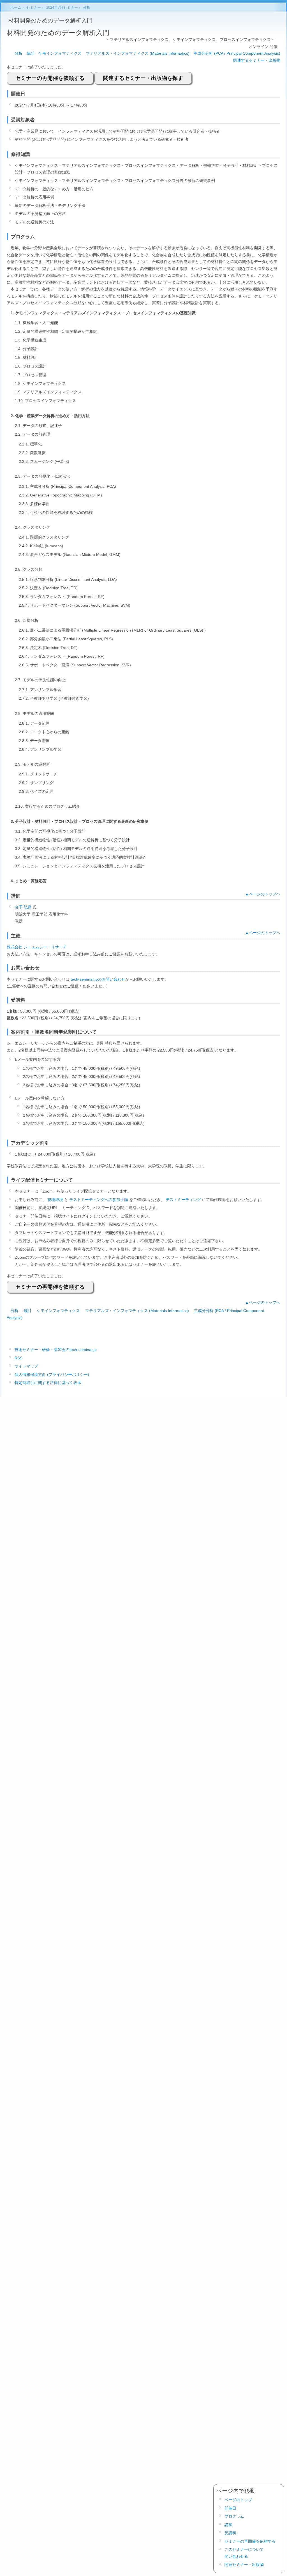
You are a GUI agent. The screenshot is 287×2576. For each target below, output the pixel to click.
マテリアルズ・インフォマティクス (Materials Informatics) (138, 53)
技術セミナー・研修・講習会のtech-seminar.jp (56, 1350)
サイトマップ (26, 1366)
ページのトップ (238, 2500)
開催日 (230, 2508)
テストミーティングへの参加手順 (99, 1200)
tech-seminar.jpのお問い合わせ (98, 979)
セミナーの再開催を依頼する (50, 78)
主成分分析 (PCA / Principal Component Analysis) (237, 53)
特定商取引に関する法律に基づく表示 (48, 1383)
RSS (18, 1358)
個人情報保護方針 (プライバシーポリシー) (52, 1374)
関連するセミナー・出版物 (257, 60)
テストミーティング (183, 1200)
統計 (31, 53)
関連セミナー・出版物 (244, 2565)
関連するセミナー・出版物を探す (143, 78)
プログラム (234, 2516)
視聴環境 (55, 1200)
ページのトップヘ (265, 894)
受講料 (230, 2533)
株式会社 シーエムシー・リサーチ (37, 947)
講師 (228, 2525)
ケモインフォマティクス (60, 53)
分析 (18, 53)
